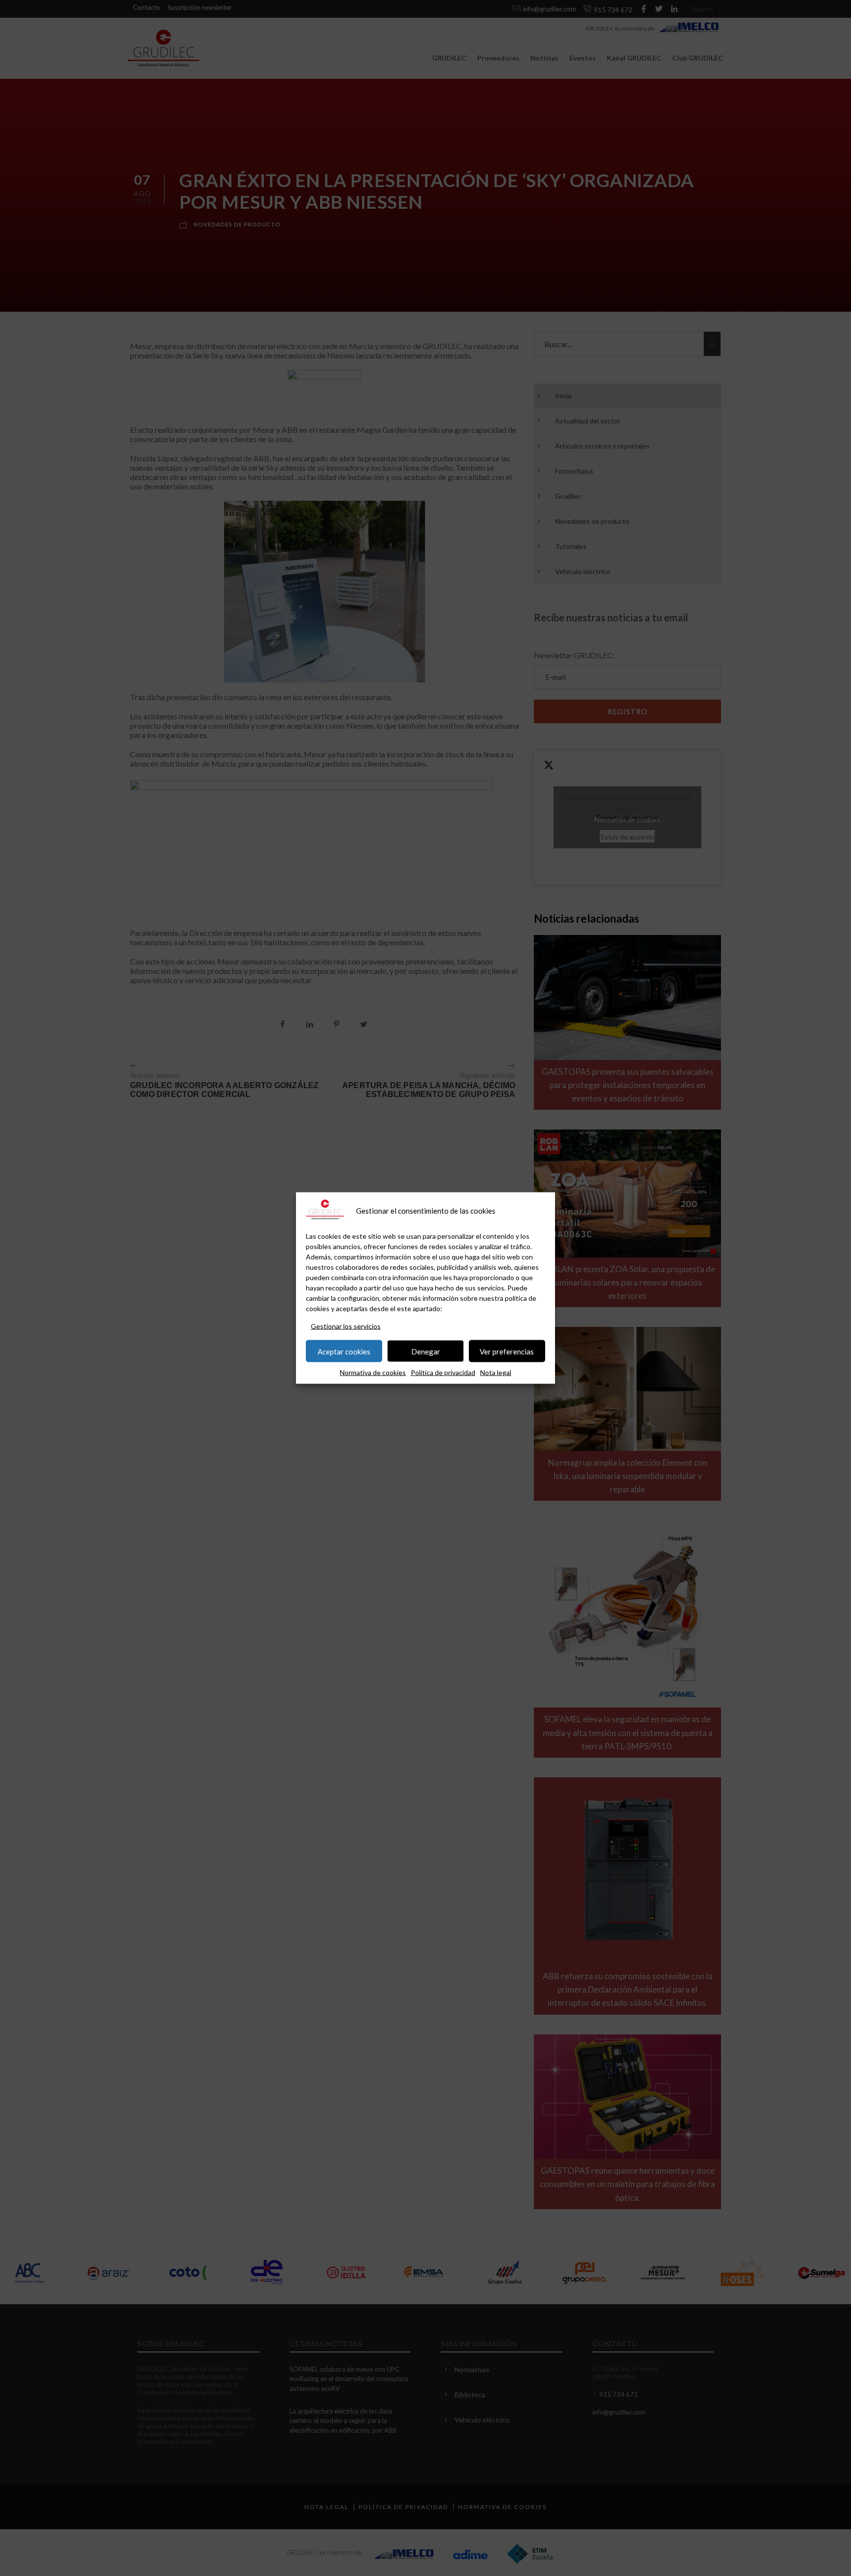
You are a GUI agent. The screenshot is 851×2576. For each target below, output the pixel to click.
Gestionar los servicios (346, 1326)
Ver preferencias (507, 1351)
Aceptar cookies (344, 1351)
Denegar (426, 1351)
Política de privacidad (443, 1372)
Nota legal (496, 1372)
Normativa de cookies (373, 1372)
